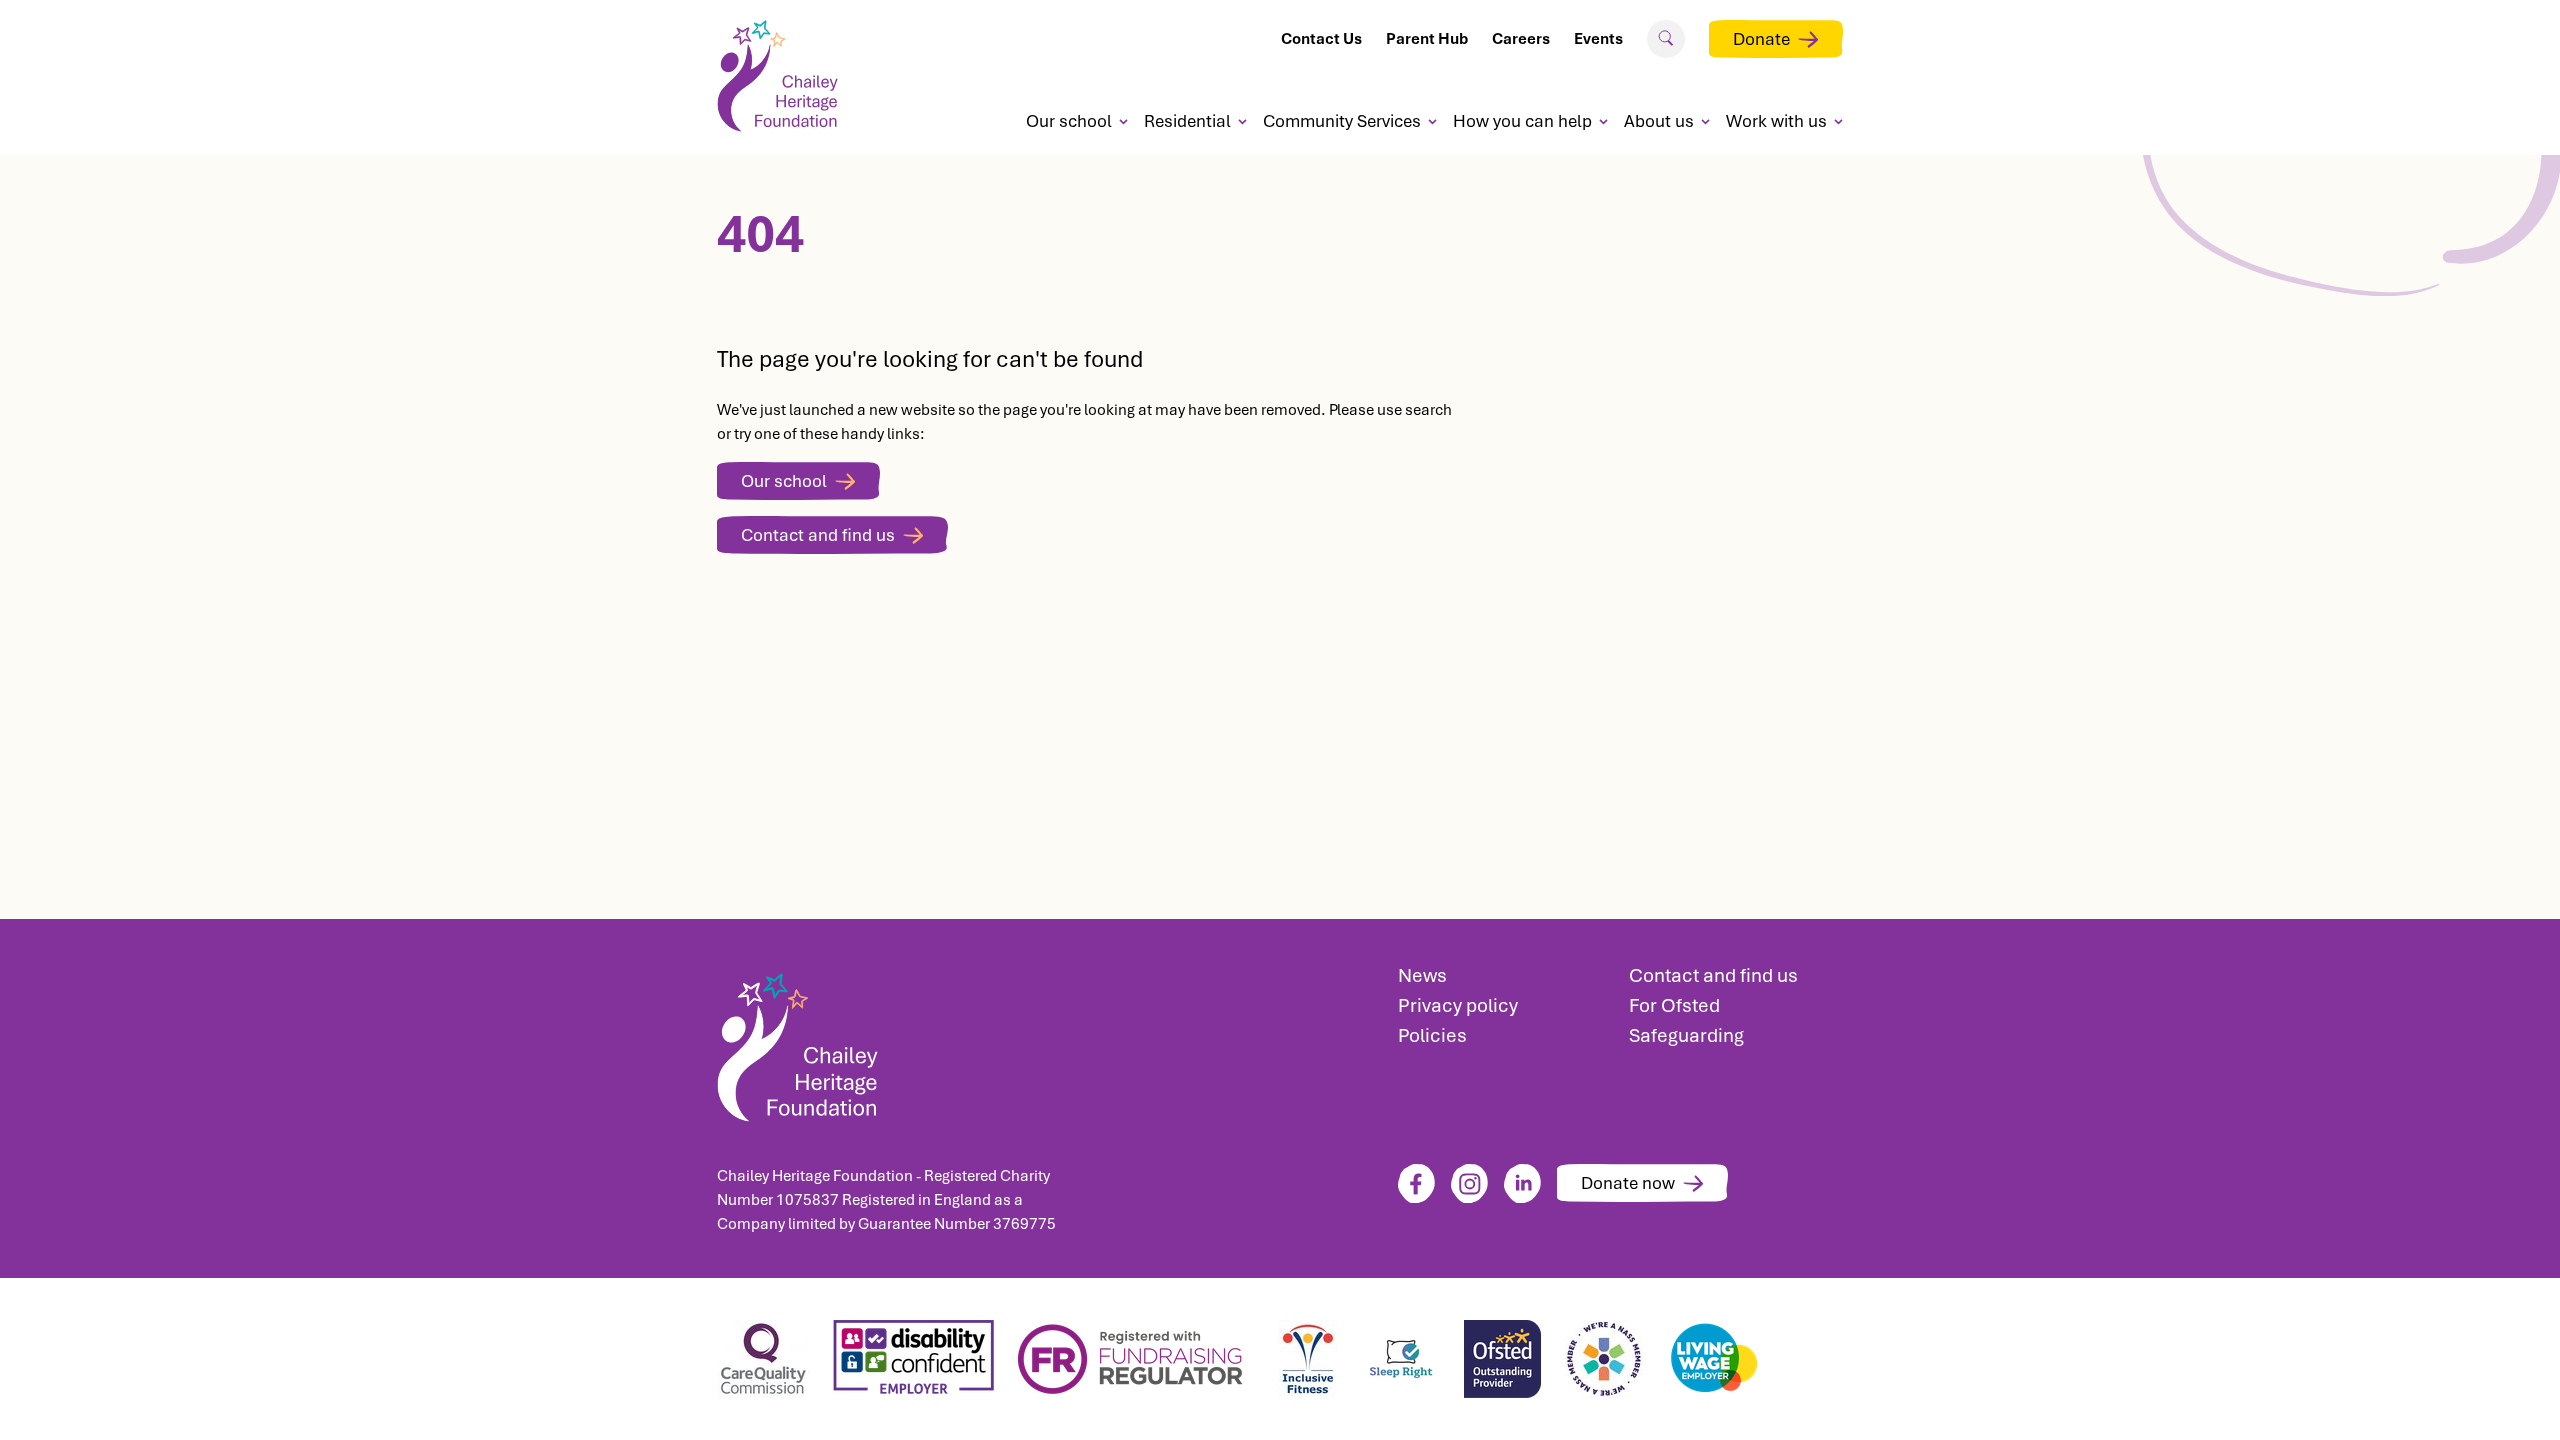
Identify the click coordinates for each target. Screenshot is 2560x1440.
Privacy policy (1458, 1005)
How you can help (1522, 121)
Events (1598, 39)
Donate (1761, 39)
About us (1659, 121)
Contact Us (1321, 39)
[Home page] (785, 76)
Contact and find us (818, 535)
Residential (1187, 121)
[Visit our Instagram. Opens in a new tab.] (1469, 1183)
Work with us (1776, 121)
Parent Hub (1427, 39)
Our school (1069, 121)
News (1422, 975)
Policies (1432, 1035)
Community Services (1342, 121)
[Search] (1666, 38)
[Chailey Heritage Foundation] (890, 1041)
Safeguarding (1686, 1035)
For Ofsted (1674, 1005)
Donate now (1628, 1183)
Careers (1521, 39)
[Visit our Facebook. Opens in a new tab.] (1416, 1183)
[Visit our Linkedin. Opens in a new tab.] (1522, 1183)
